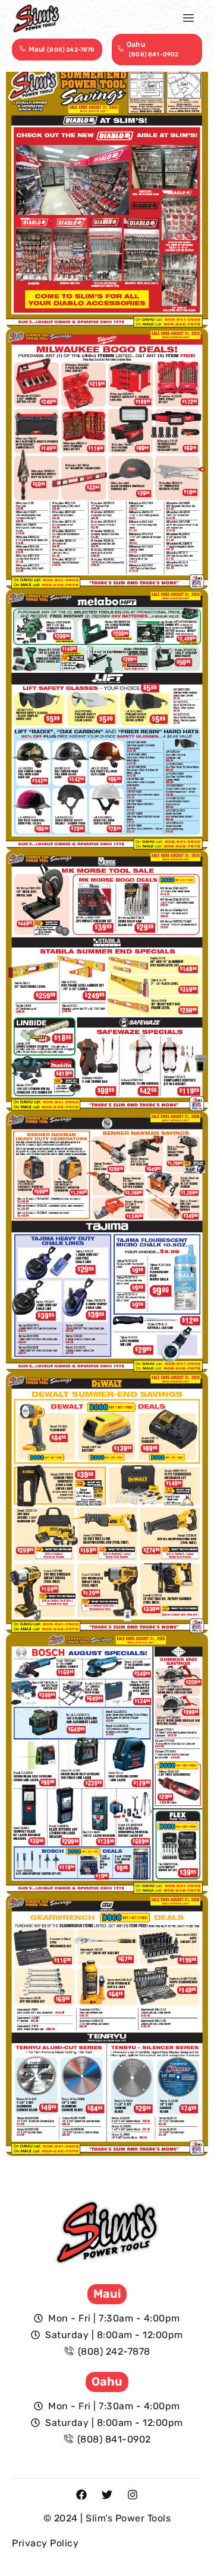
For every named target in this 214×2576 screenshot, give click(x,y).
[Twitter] (107, 2495)
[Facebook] (81, 2495)
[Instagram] (133, 2495)
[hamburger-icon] (189, 18)
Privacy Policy (45, 2543)
